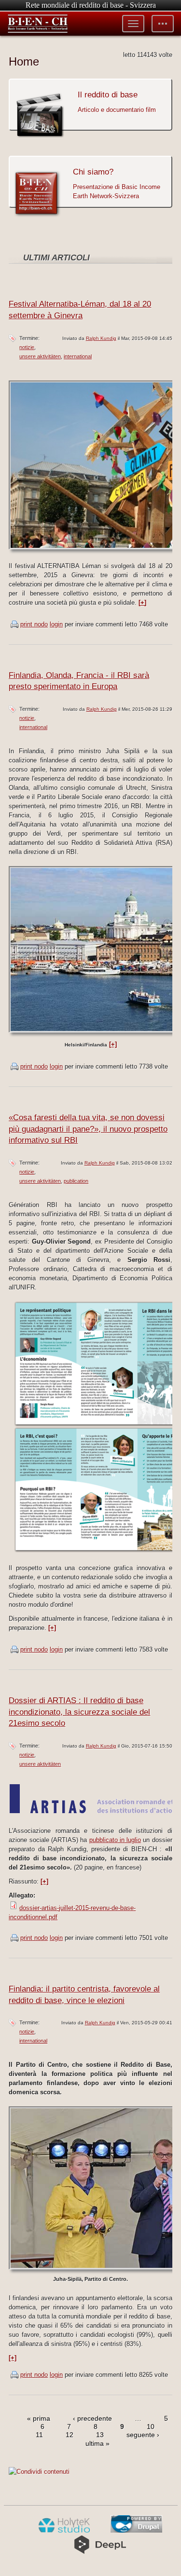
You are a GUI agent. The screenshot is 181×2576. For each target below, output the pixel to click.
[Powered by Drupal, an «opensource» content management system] (136, 2531)
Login (56, 624)
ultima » (97, 2443)
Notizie (27, 347)
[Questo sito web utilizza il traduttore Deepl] (100, 2552)
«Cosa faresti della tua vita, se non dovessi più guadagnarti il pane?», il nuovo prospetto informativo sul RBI (88, 1129)
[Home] (38, 24)
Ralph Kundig (101, 338)
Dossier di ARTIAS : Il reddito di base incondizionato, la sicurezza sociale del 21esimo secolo (79, 1712)
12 (70, 2435)
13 (100, 2435)
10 (151, 2427)
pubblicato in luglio (115, 1840)
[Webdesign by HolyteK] (64, 2531)
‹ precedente (92, 2418)
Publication (76, 1181)
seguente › (143, 2435)
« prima (39, 2418)
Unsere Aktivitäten (40, 356)
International (78, 356)
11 (39, 2435)
